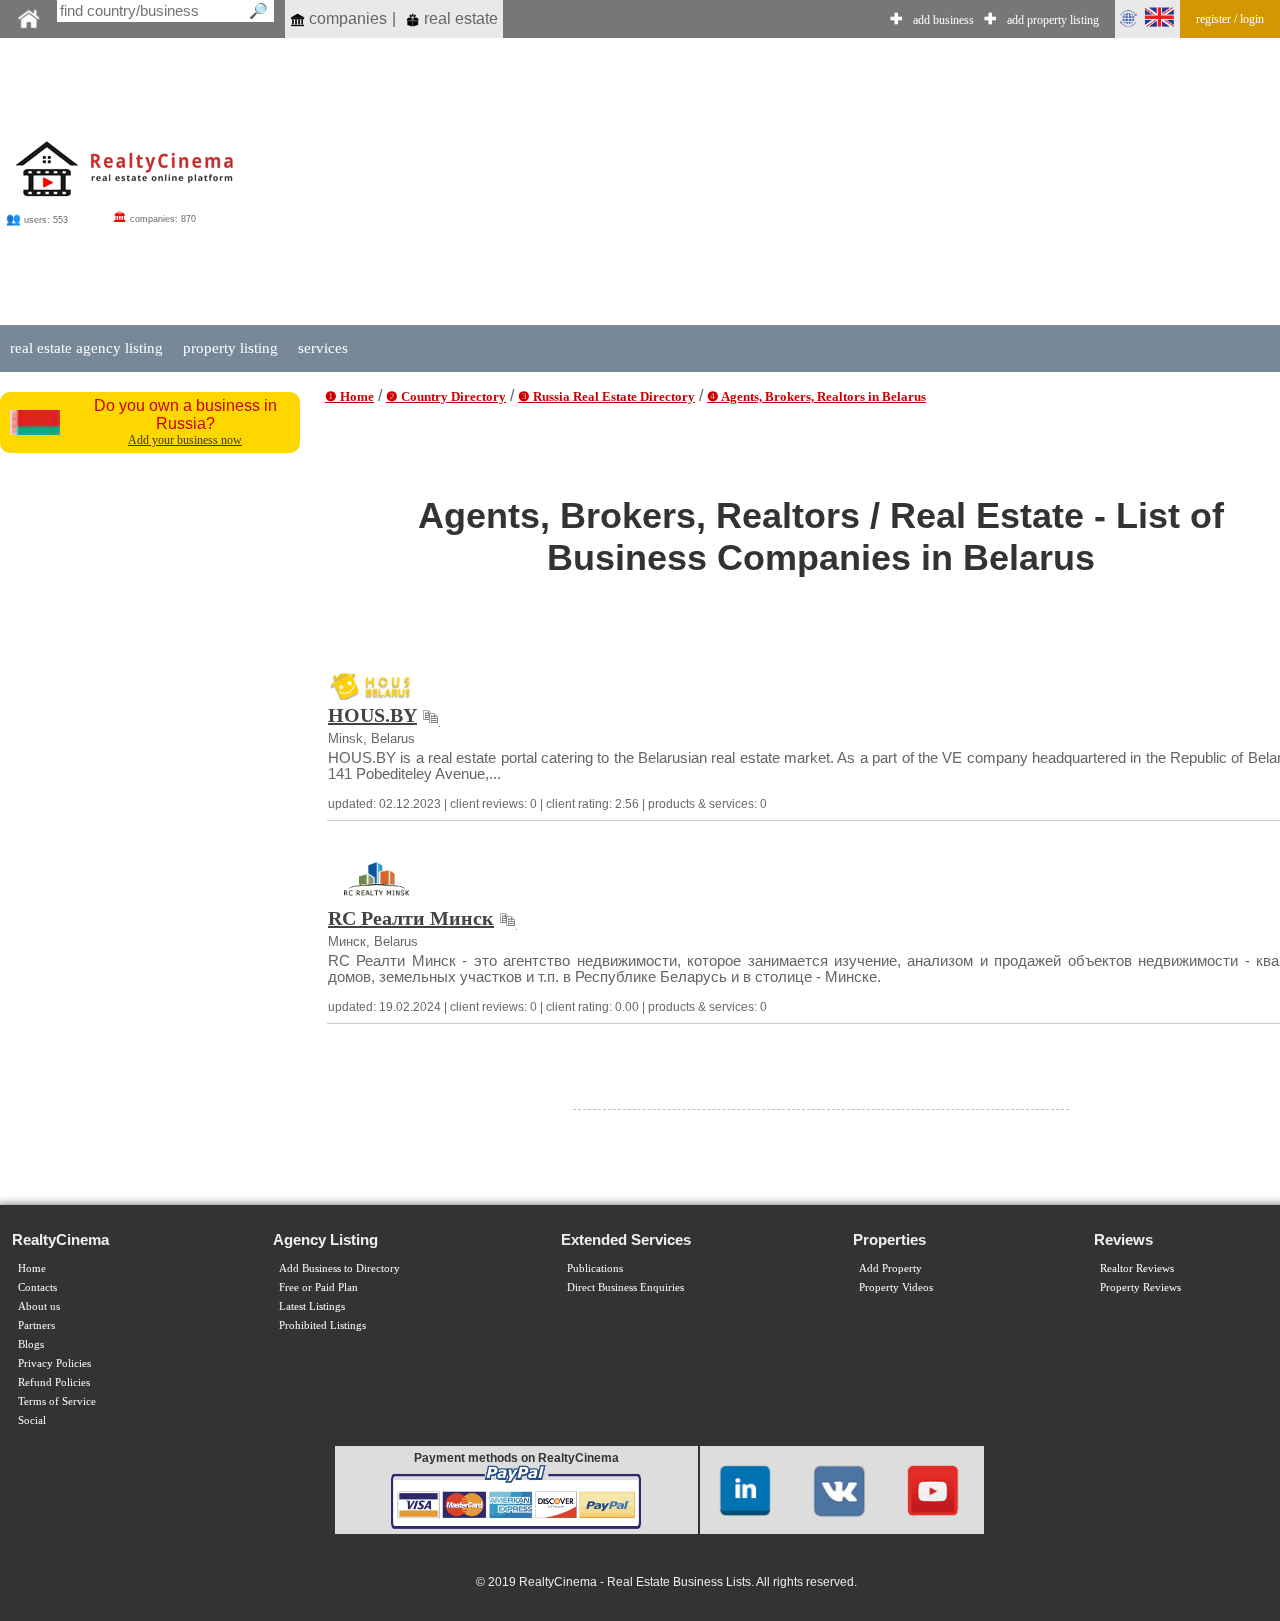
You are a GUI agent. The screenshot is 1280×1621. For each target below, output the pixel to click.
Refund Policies (54, 1382)
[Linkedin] (745, 1489)
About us (39, 1306)
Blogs (31, 1344)
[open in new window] (430, 715)
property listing (230, 348)
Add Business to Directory (339, 1268)
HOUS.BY (372, 715)
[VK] (839, 1489)
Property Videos (896, 1287)
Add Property (890, 1268)
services (323, 348)
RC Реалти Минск (411, 918)
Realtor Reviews (1137, 1268)
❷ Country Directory (446, 396)
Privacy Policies (54, 1363)
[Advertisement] (152, 763)
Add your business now (185, 440)
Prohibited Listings (322, 1325)
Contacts (37, 1287)
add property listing (1053, 20)
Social (32, 1420)
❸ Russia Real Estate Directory (606, 396)
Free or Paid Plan (318, 1287)
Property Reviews (1140, 1287)
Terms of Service (57, 1401)
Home (32, 1268)
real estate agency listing (86, 348)
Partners (36, 1325)
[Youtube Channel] (933, 1489)
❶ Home (349, 396)
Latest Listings (312, 1306)
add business (943, 20)
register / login (1230, 19)
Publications (595, 1268)
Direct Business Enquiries (625, 1287)
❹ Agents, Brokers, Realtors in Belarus (816, 396)
